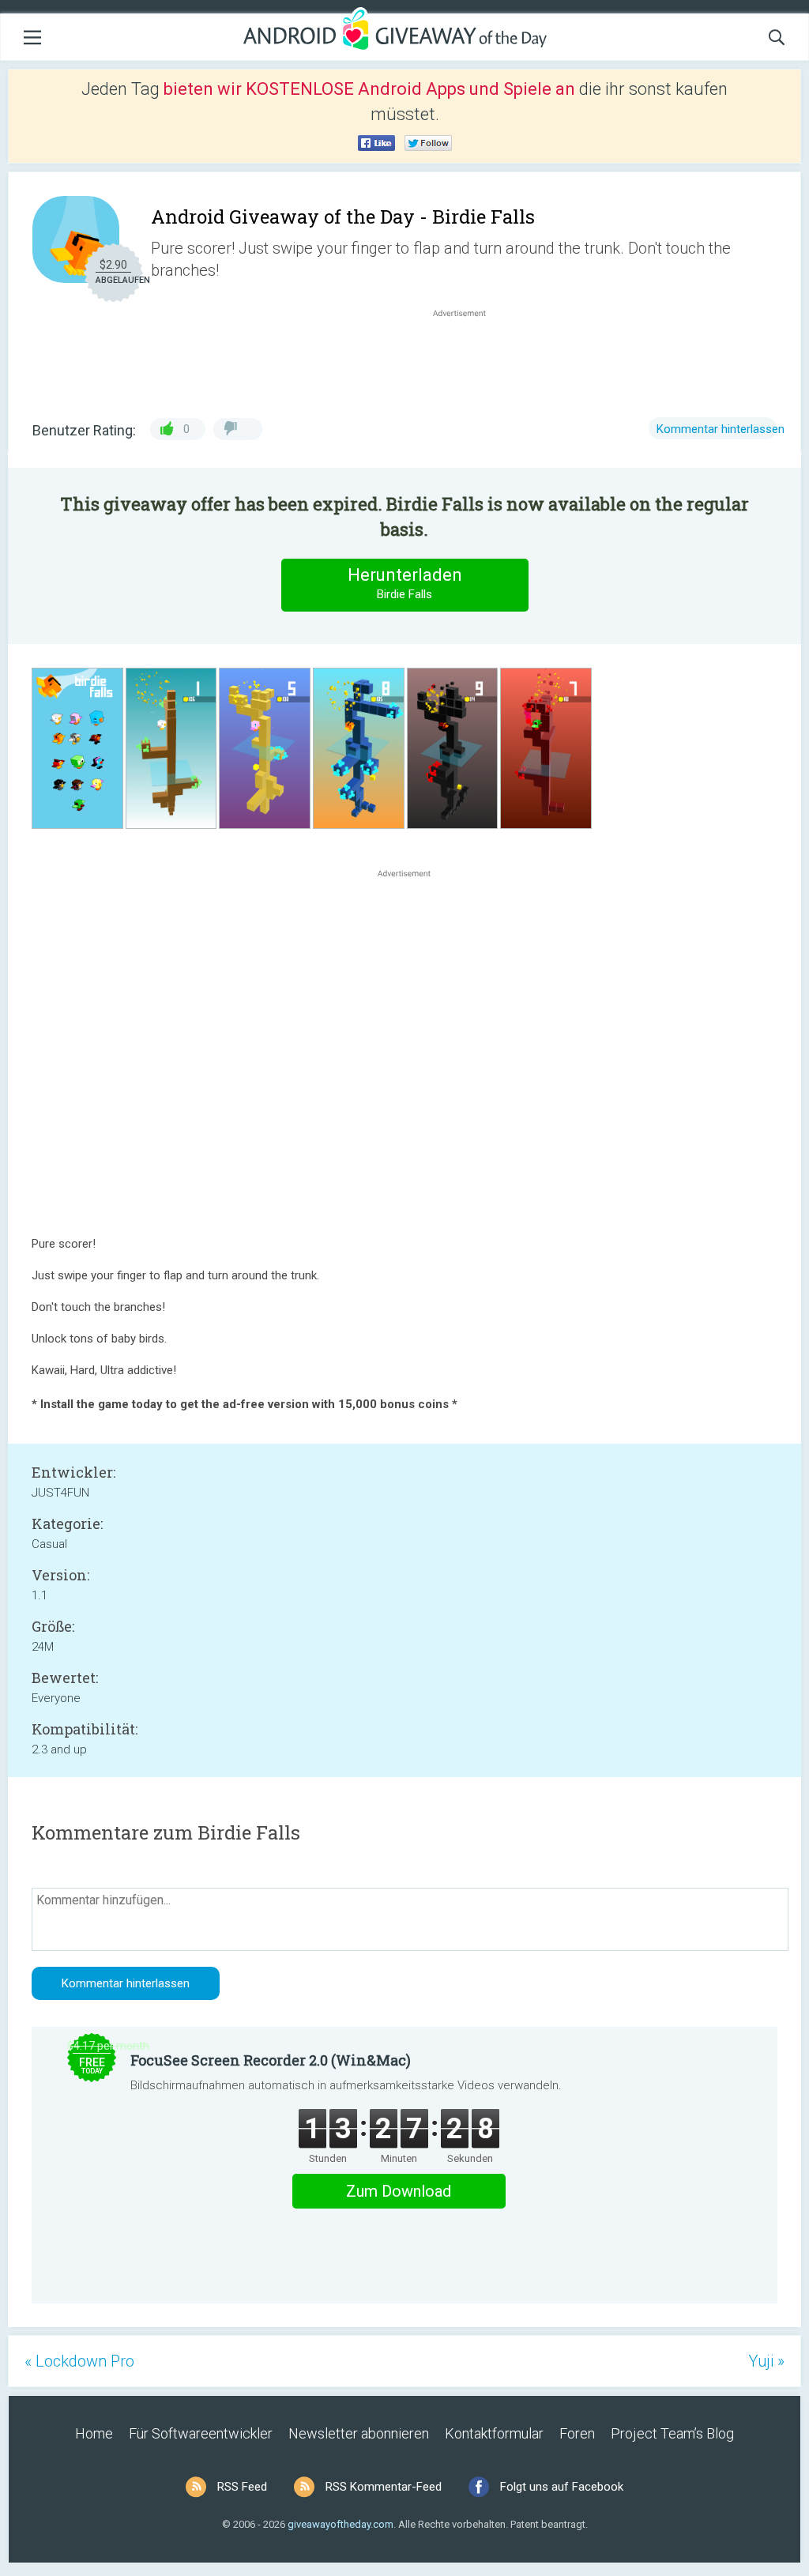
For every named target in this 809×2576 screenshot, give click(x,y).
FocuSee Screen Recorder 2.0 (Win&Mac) (271, 2060)
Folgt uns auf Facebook (562, 2487)
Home (94, 2433)
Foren (577, 2433)
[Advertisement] (468, 359)
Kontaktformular (494, 2433)
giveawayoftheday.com (341, 2524)
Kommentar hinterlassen (721, 429)
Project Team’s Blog (672, 2433)
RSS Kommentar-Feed (384, 2487)
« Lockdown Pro (79, 2361)
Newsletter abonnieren (359, 2433)
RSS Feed (242, 2487)
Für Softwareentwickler (201, 2433)
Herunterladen (405, 583)
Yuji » (766, 2361)
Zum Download (399, 2191)
